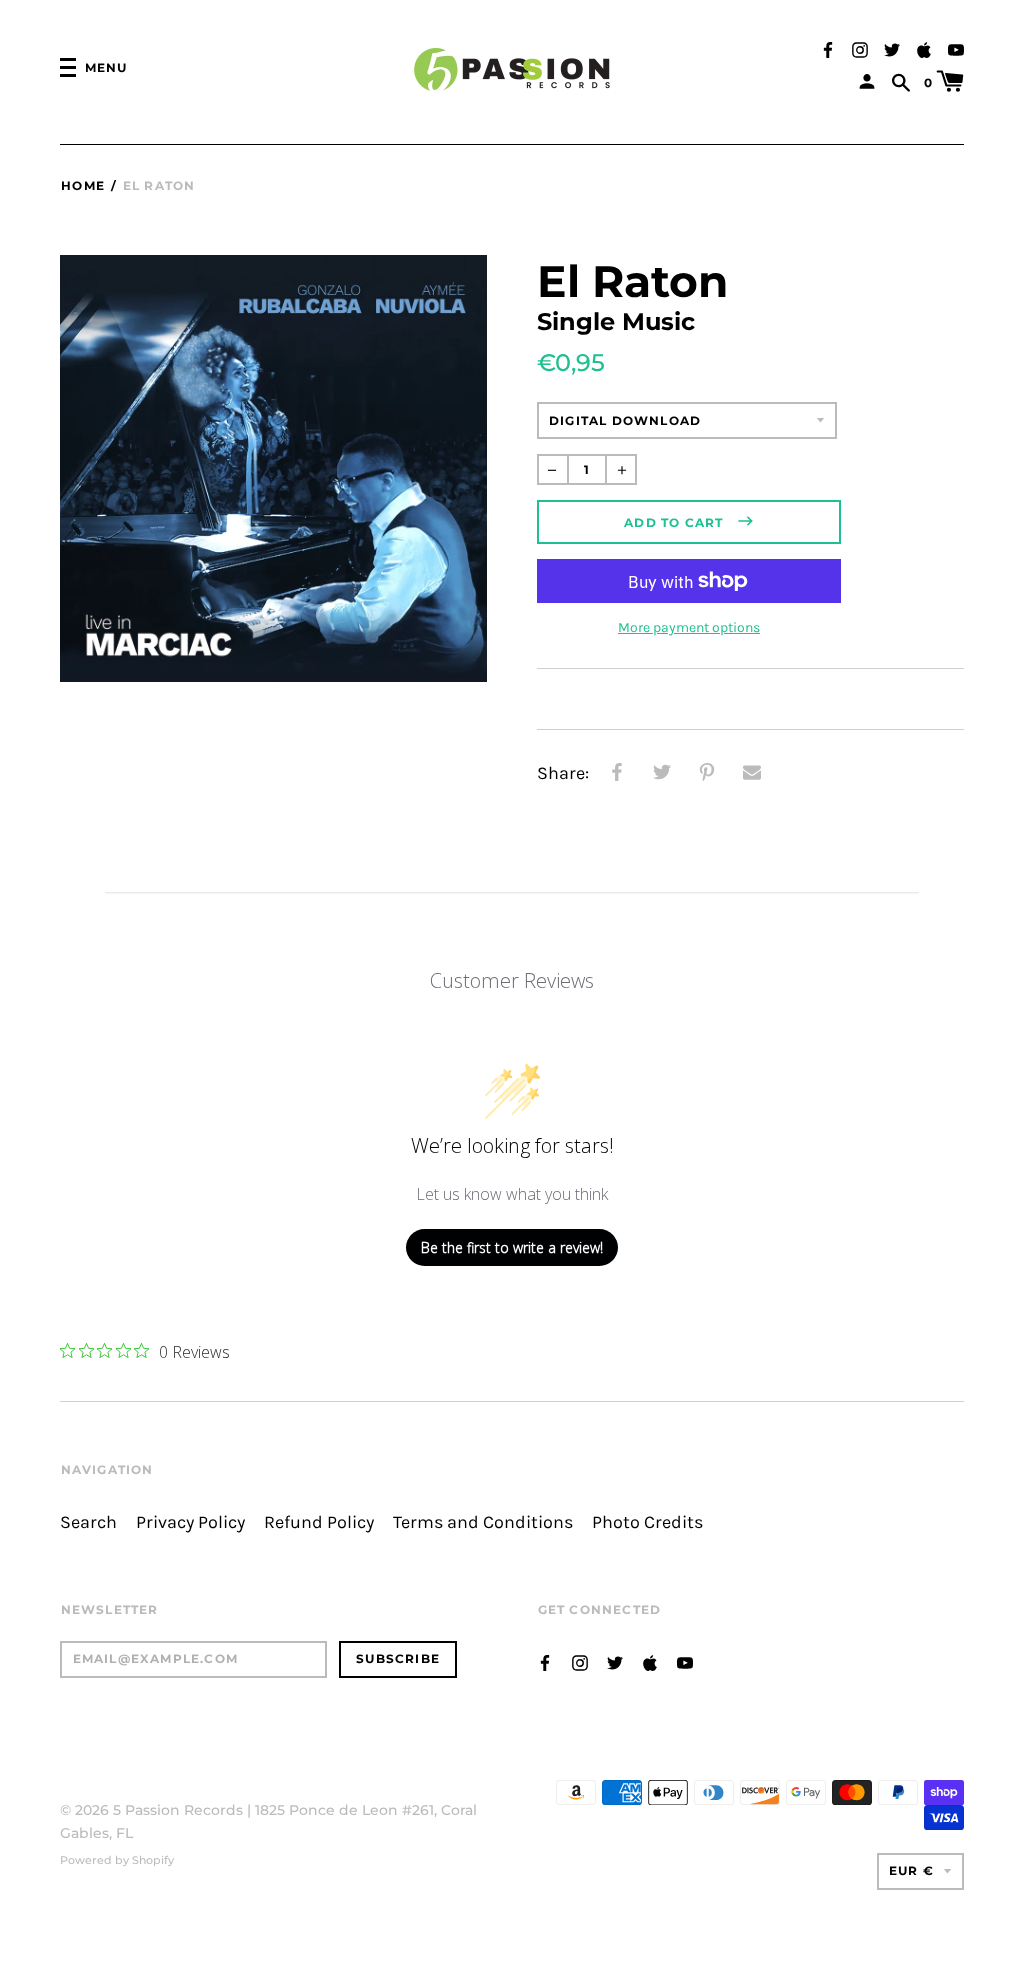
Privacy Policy (190, 1522)
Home (83, 185)
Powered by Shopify (117, 1860)
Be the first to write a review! (512, 1247)
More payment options (689, 627)
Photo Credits (647, 1522)
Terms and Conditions (483, 1522)
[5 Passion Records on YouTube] (956, 48)
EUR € (911, 1870)
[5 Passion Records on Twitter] (892, 48)
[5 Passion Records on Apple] (924, 48)
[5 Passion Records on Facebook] (828, 48)
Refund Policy (319, 1522)
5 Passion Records (178, 1810)
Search (88, 1522)
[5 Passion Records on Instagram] (860, 48)
